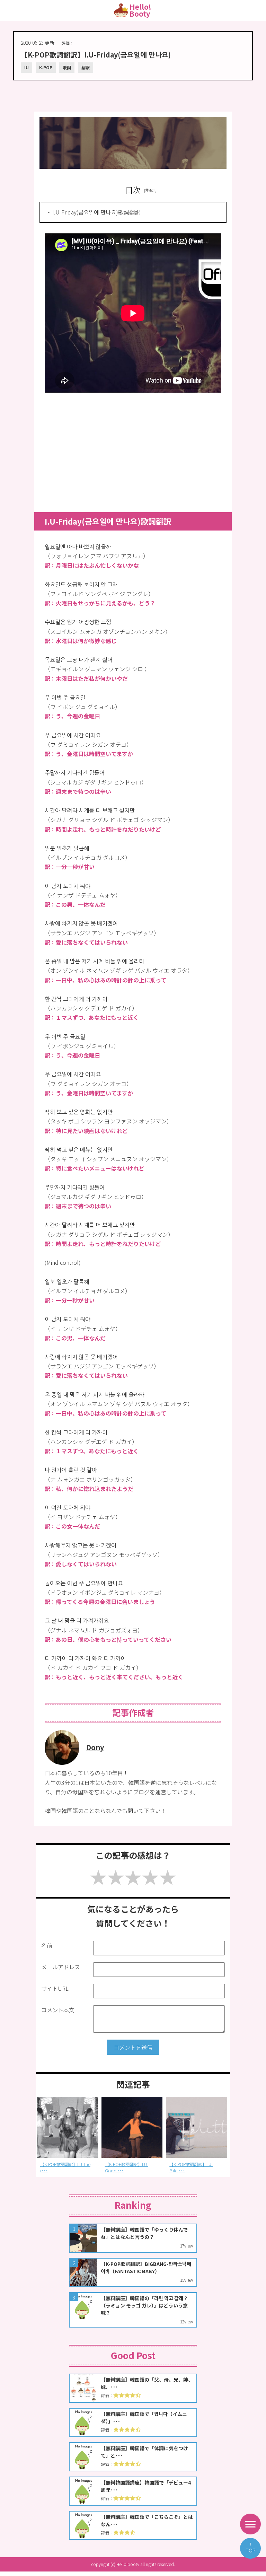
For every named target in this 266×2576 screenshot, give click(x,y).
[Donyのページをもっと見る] (62, 1762)
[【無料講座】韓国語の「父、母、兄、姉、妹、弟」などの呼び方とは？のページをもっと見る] (133, 2388)
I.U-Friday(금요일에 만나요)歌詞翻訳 (96, 212)
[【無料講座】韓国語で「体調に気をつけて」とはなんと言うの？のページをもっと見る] (133, 2457)
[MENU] (250, 2524)
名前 (47, 1945)
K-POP (46, 67)
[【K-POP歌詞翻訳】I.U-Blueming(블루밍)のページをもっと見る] (197, 2127)
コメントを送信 (133, 2047)
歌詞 (67, 67)
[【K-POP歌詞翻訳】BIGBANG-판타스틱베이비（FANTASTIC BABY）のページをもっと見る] (133, 2272)
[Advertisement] (133, 93)
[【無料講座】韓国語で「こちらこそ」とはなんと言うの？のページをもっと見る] (133, 2525)
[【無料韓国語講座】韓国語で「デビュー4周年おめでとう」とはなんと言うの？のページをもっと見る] (133, 2491)
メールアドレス (61, 1967)
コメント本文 (58, 2010)
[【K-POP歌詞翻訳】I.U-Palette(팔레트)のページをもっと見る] (132, 2127)
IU (26, 67)
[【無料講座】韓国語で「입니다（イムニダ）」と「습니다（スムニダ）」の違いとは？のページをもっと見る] (133, 2422)
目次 (133, 190)
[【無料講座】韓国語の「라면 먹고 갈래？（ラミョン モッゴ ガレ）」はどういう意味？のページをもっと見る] (133, 2310)
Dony (95, 1747)
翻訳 (86, 67)
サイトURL (55, 1988)
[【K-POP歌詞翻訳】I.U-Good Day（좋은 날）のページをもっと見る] (67, 2127)
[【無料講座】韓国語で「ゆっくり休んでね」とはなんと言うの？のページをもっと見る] (133, 2238)
